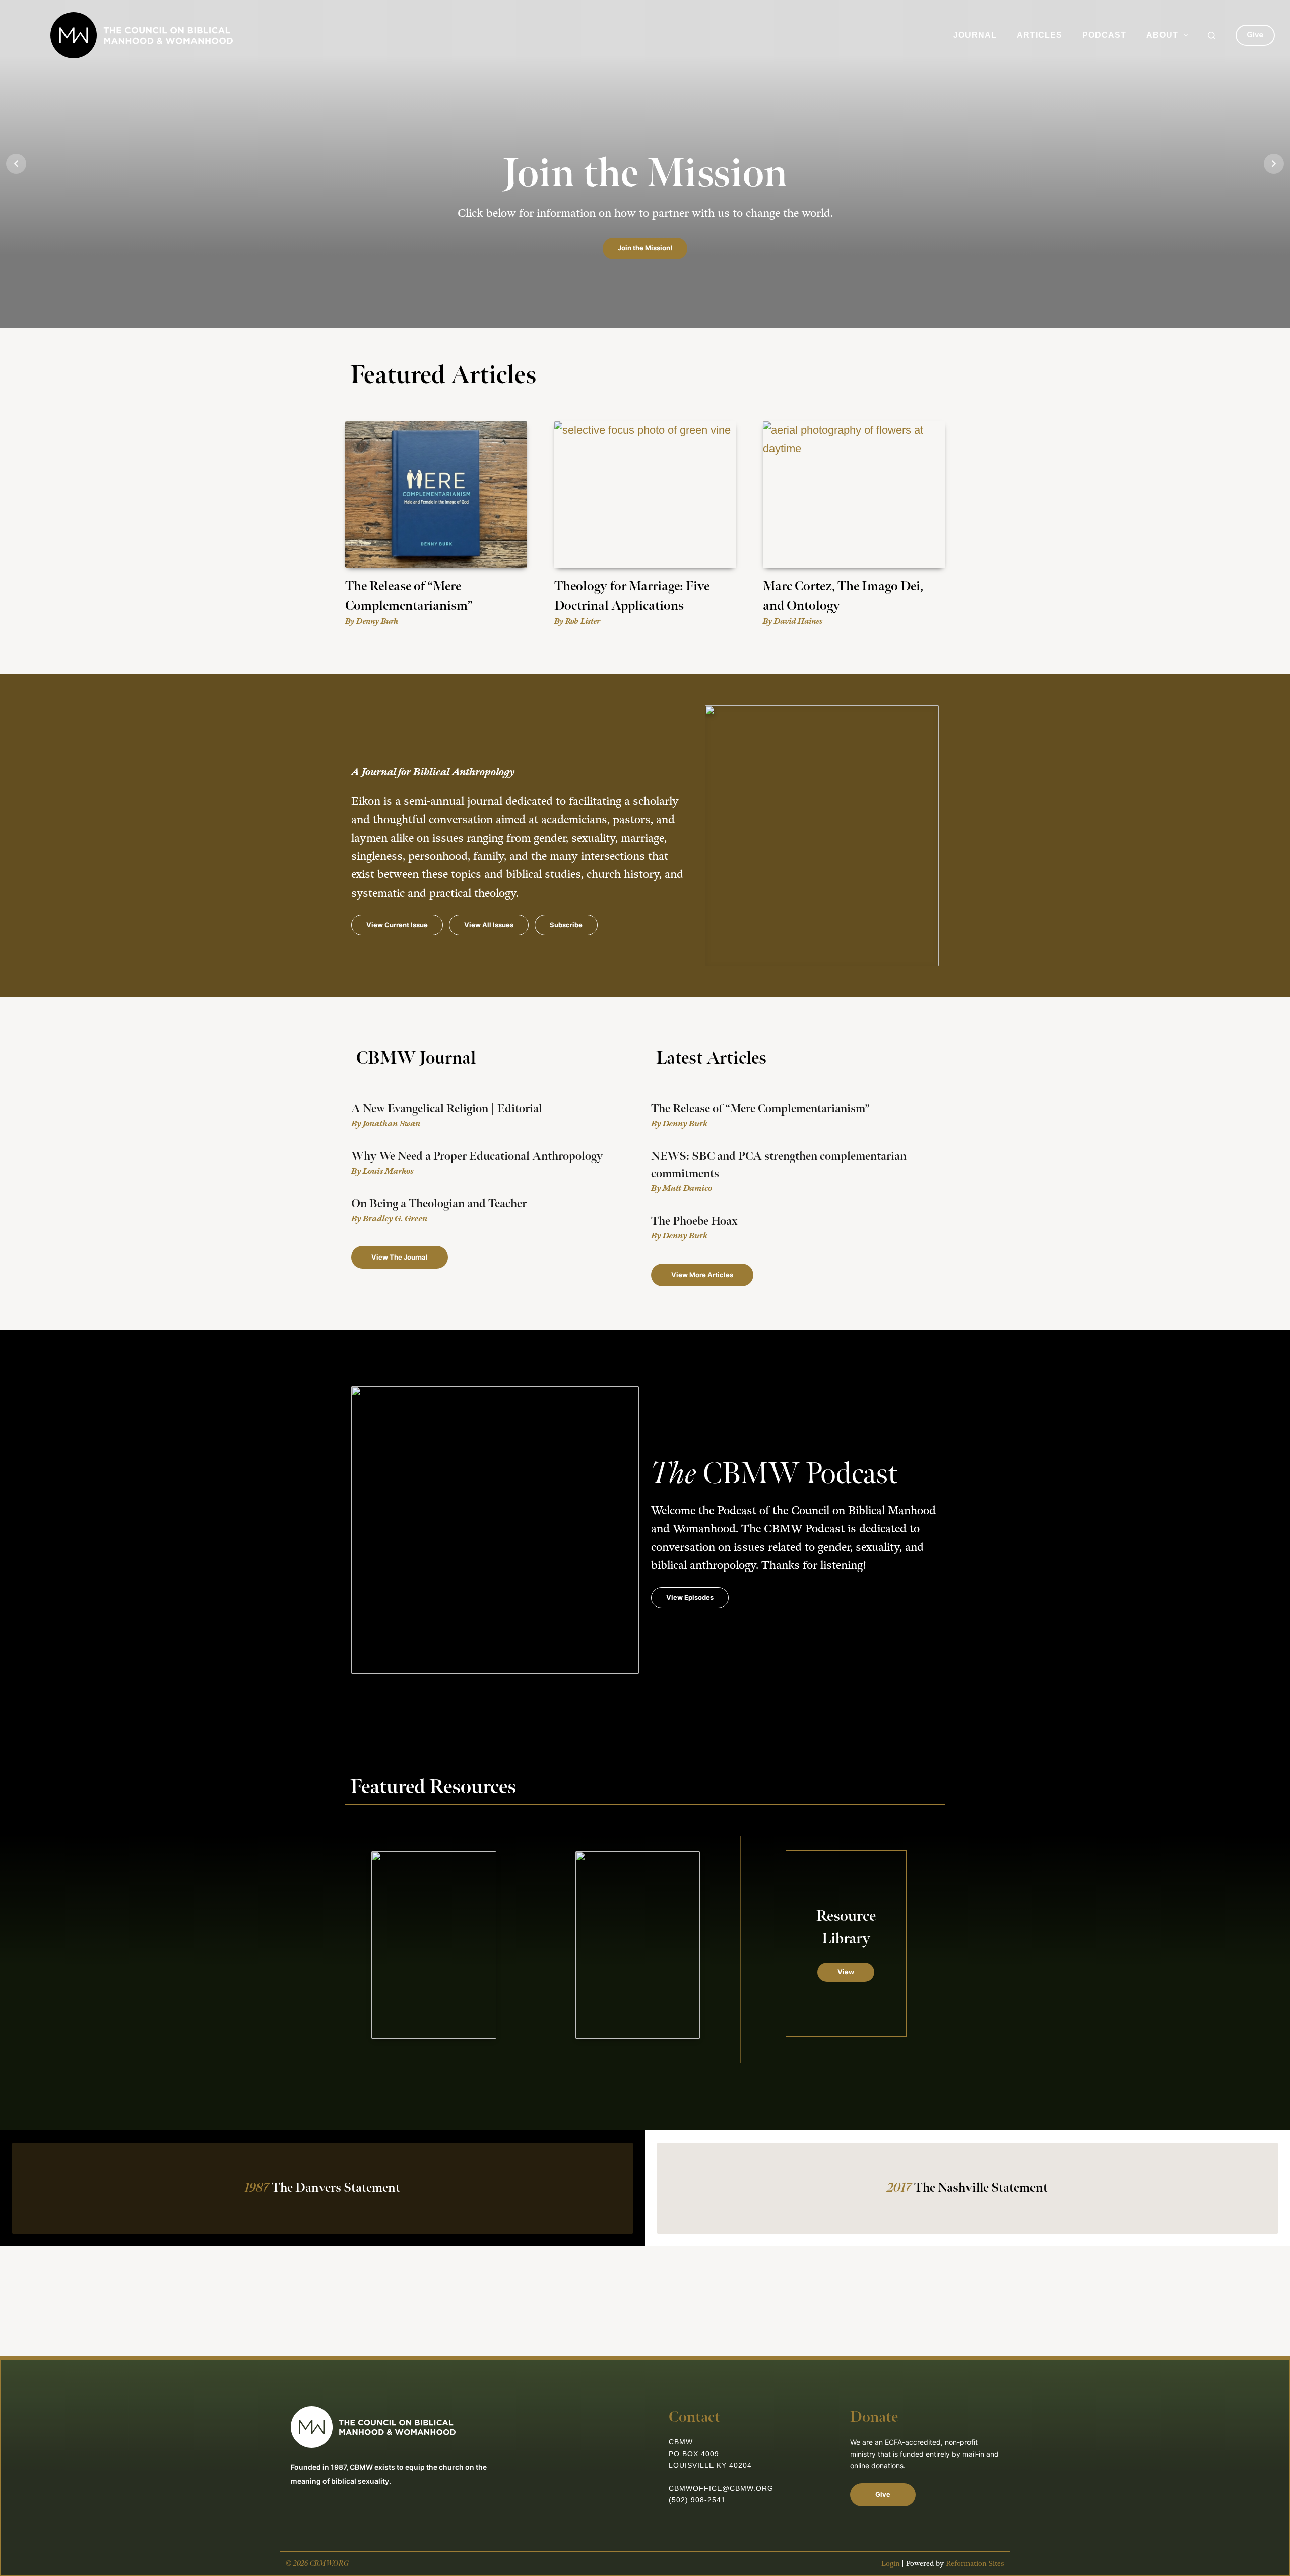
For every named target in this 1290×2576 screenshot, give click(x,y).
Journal (975, 35)
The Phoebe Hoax (694, 1221)
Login (890, 2564)
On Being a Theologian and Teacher (439, 1204)
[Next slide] (1274, 164)
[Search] (1212, 36)
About (1162, 35)
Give (1255, 35)
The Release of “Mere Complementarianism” (760, 1109)
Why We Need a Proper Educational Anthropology (477, 1156)
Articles (1040, 35)
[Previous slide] (16, 164)
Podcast (1104, 35)
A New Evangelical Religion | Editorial (447, 1109)
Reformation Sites (975, 2564)
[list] (645, 164)
